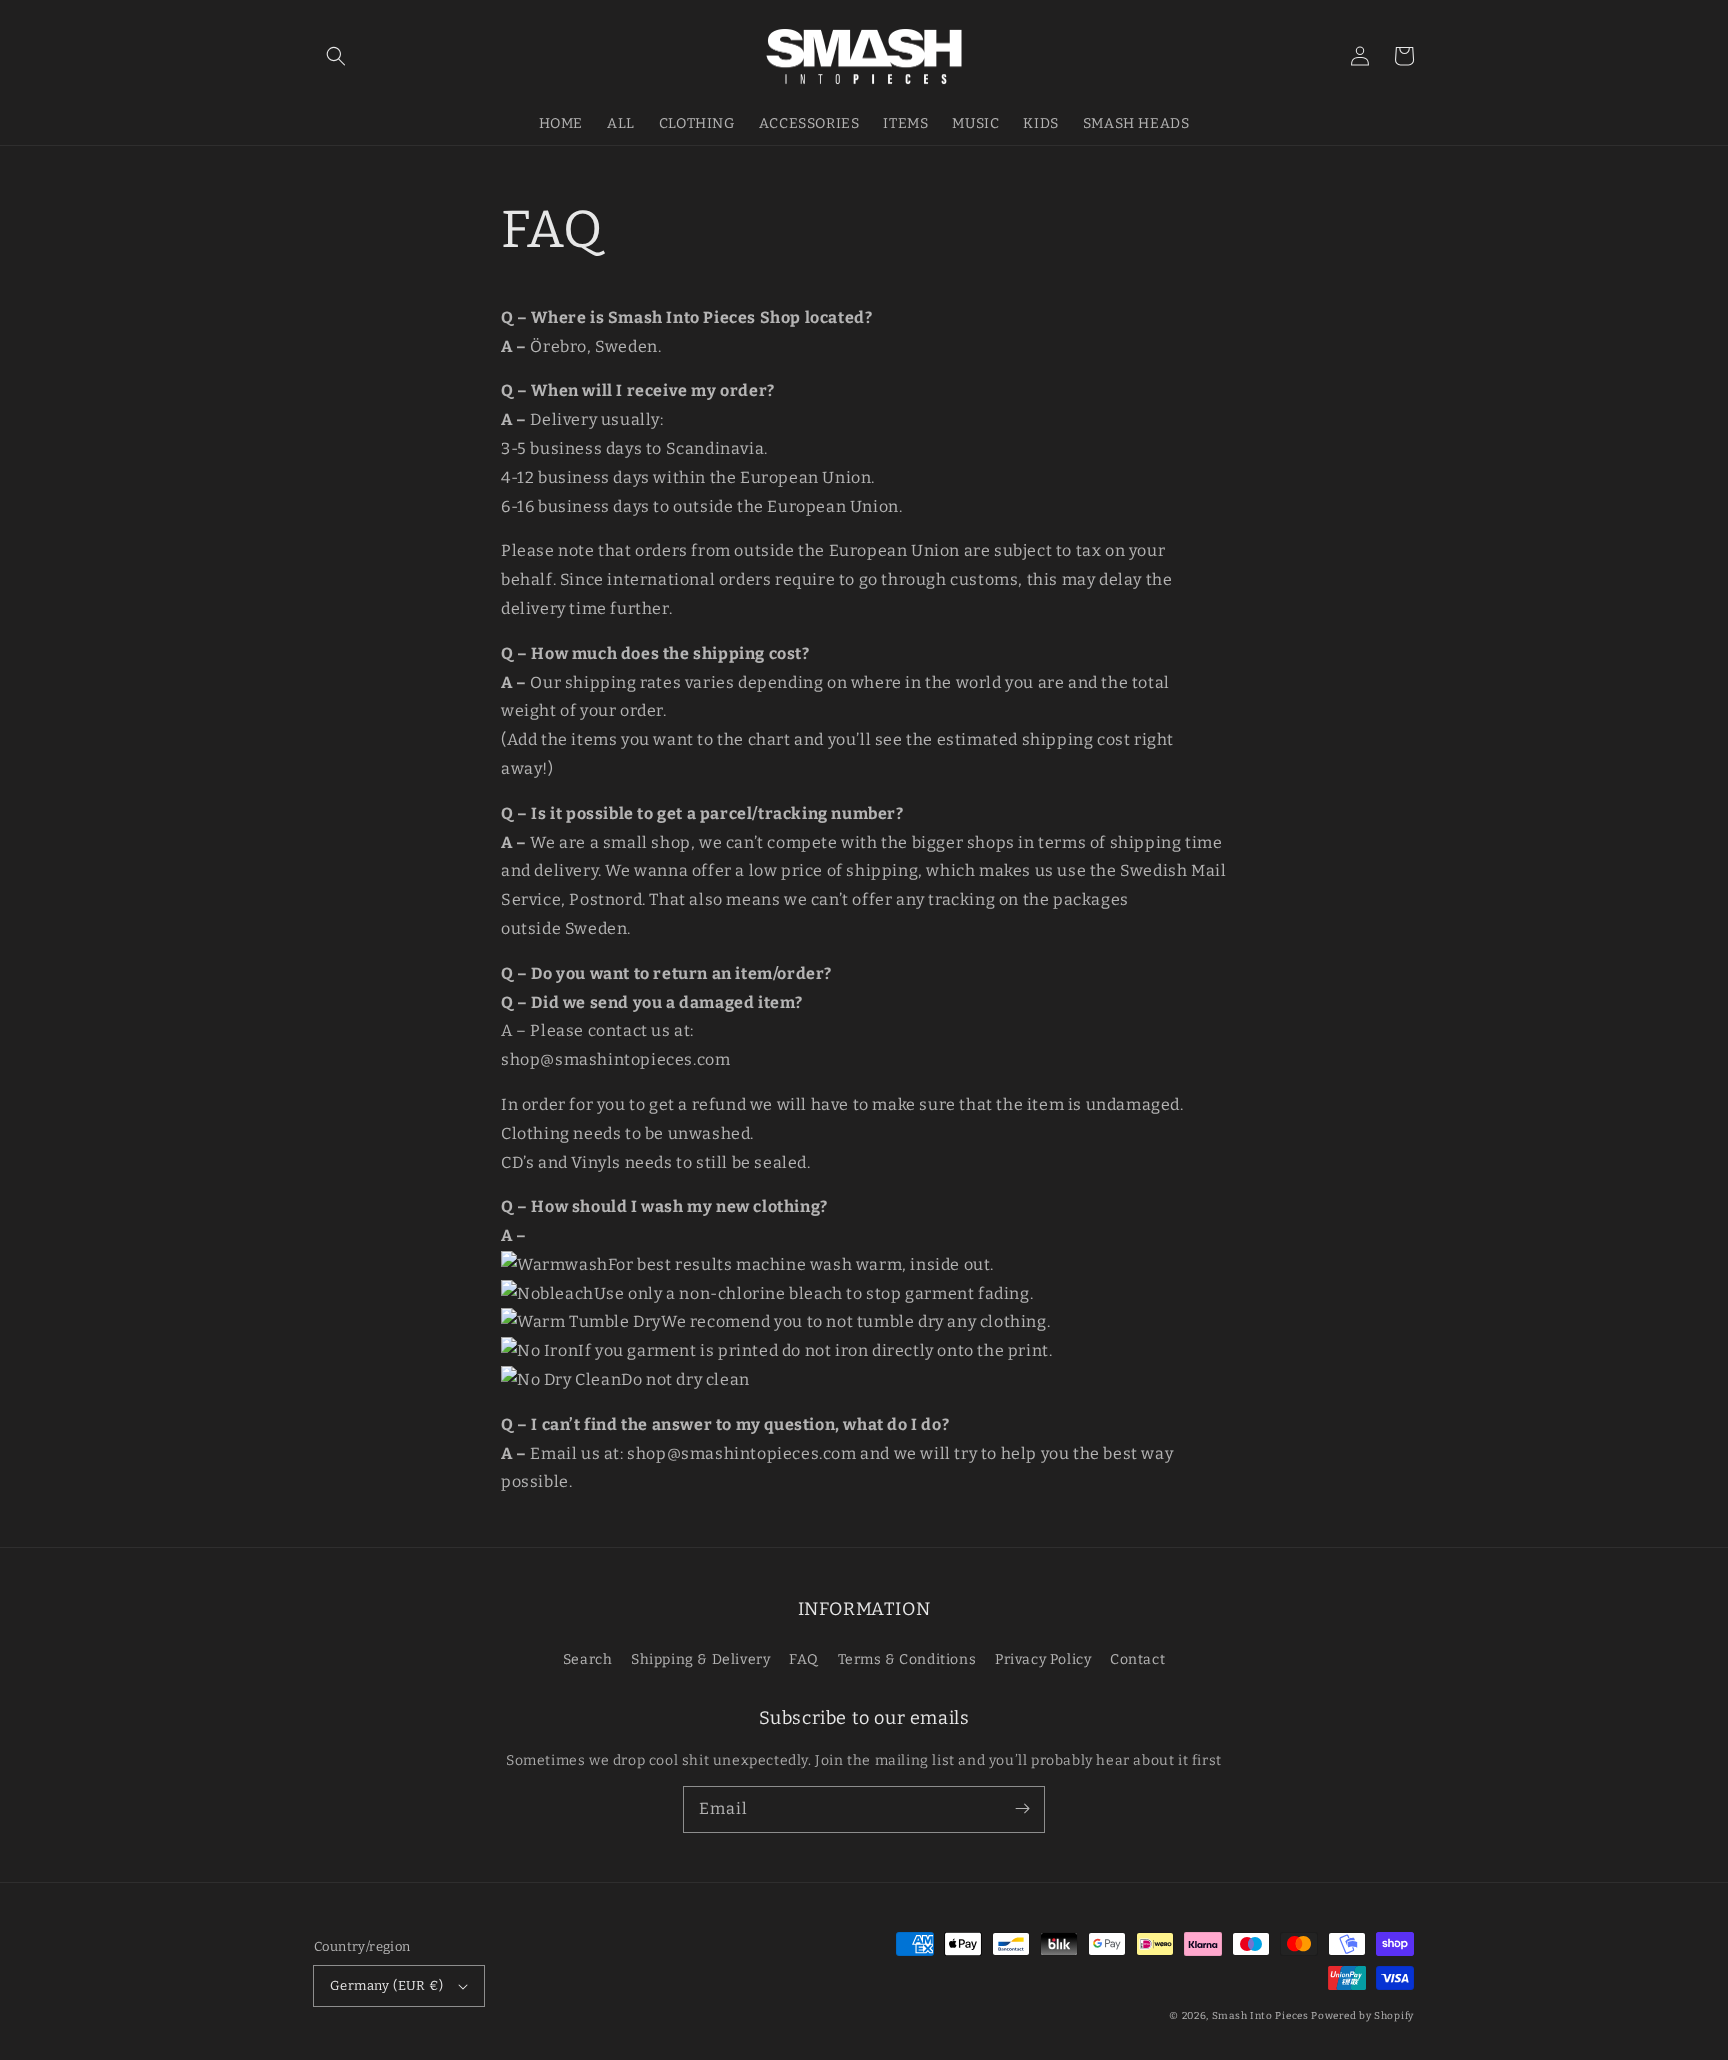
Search (588, 1659)
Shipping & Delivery (700, 1659)
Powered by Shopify (1362, 2016)
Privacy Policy (1043, 1659)
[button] (336, 56)
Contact (1137, 1659)
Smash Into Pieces (1260, 2016)
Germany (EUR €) (386, 1985)
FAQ (804, 1659)
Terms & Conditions (907, 1659)
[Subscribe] (1022, 1809)
